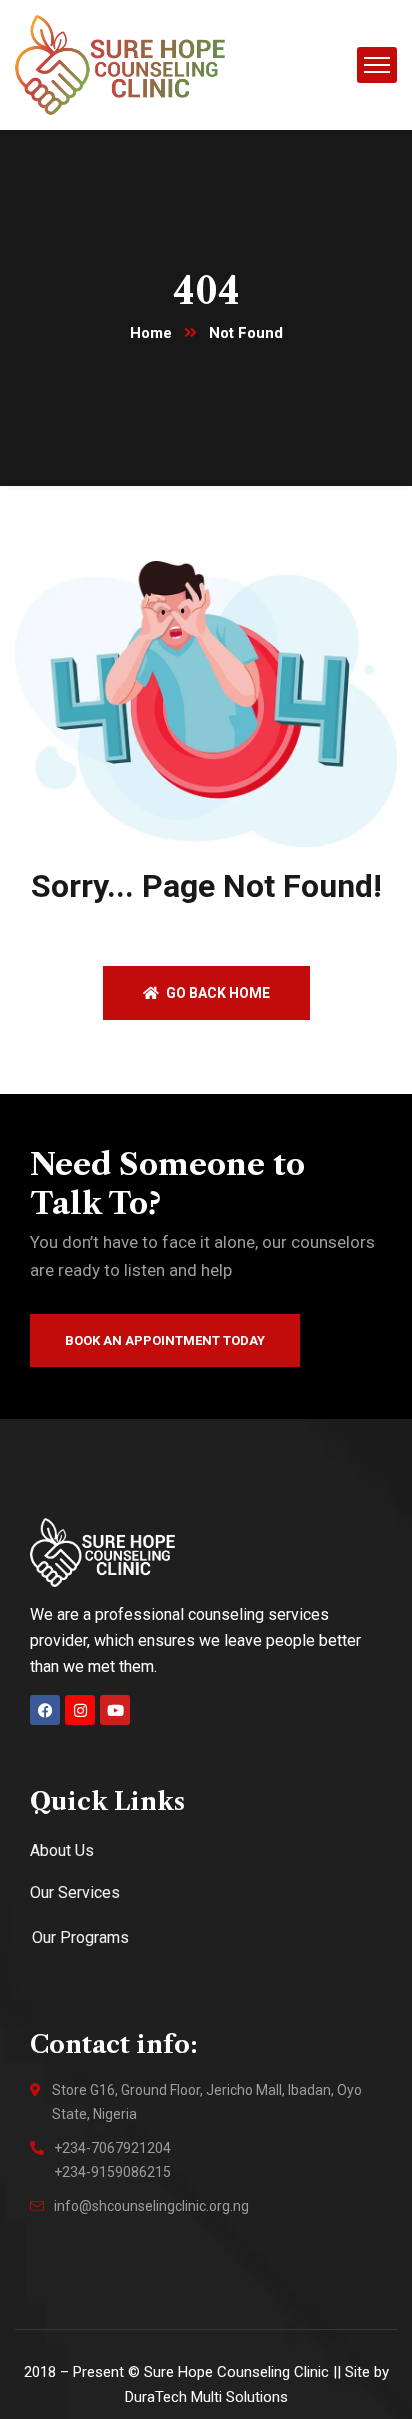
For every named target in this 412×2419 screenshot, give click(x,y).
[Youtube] (115, 1710)
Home (151, 333)
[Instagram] (80, 1710)
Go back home (216, 993)
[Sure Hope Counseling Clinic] (120, 63)
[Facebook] (45, 1710)
